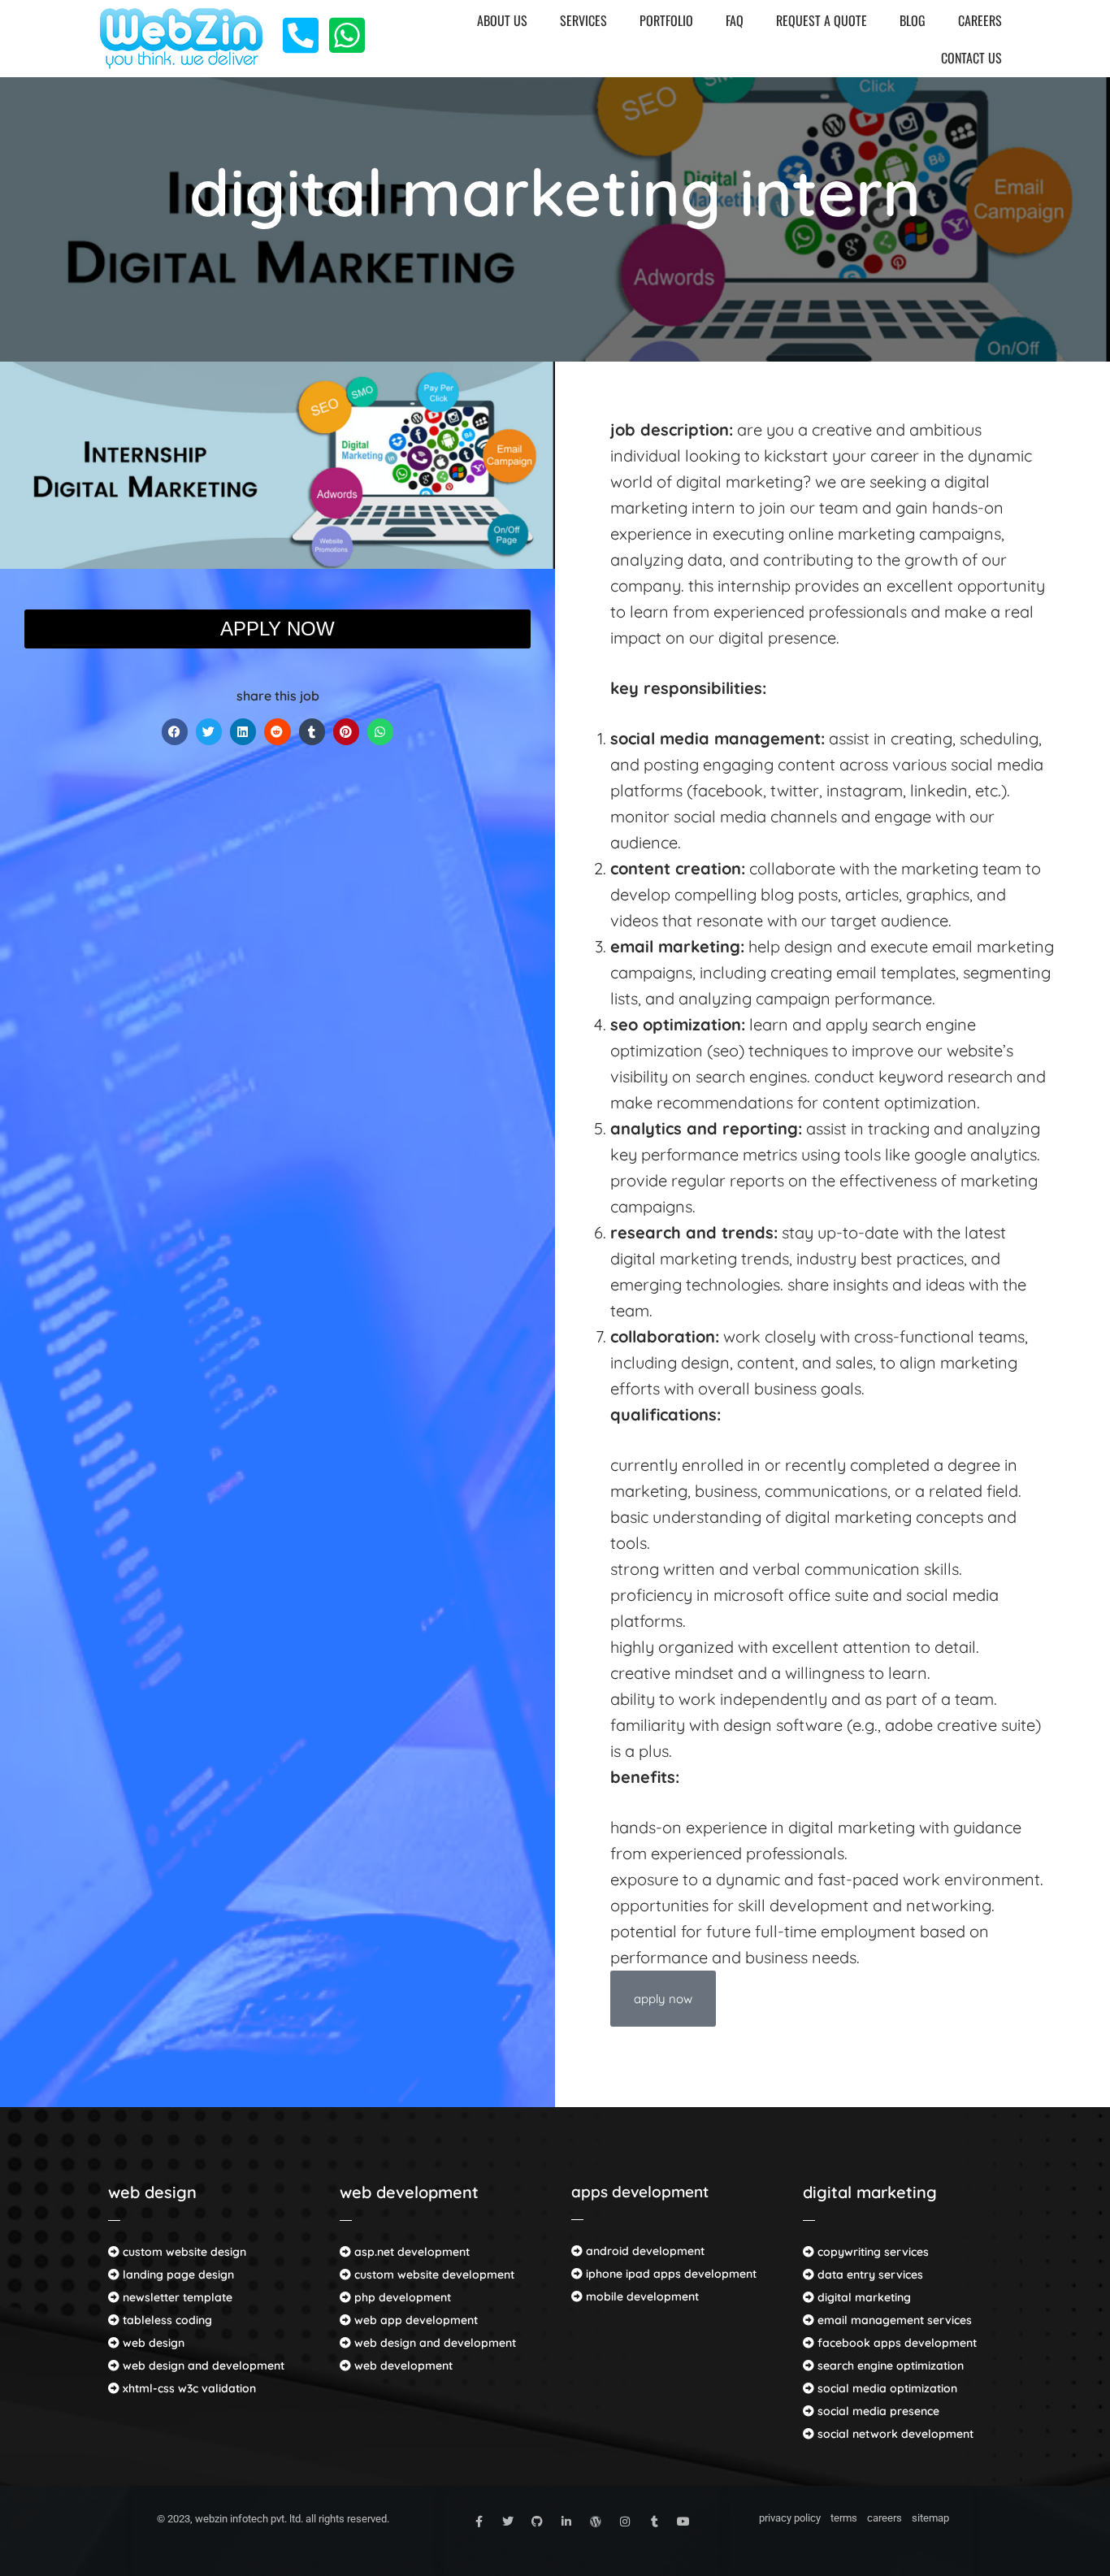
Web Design (152, 2343)
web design (152, 2192)
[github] (537, 2522)
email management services (893, 2320)
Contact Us (971, 58)
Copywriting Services (872, 2252)
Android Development (644, 2251)
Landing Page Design (177, 2275)
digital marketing (870, 2192)
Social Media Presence (877, 2411)
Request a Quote (822, 20)
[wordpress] (596, 2522)
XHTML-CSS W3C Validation (188, 2388)
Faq (735, 20)
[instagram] (625, 2522)
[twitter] (508, 2522)
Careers (980, 20)
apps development (640, 2192)
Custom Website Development (433, 2275)
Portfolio (666, 20)
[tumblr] (654, 2522)
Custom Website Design (183, 2252)
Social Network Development (894, 2434)
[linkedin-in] (566, 2522)
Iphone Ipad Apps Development (670, 2274)
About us (502, 20)
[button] (175, 732)
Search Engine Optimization (889, 2366)
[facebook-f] (479, 2522)
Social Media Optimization (886, 2388)
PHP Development (401, 2297)
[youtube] (683, 2522)
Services (583, 20)
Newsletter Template (176, 2297)
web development (409, 2192)
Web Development (402, 2366)
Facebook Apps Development (895, 2343)
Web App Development (414, 2320)
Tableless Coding (166, 2320)
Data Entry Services (869, 2275)
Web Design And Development (202, 2366)
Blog (913, 20)
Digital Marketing (863, 2297)
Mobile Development (641, 2296)
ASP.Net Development (410, 2252)
